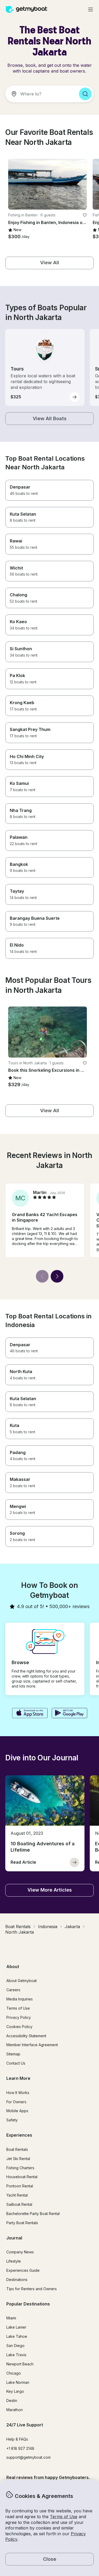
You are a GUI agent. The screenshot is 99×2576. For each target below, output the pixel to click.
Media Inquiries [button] (20, 1999)
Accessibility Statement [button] (26, 2036)
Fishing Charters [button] (20, 2168)
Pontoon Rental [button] (20, 2186)
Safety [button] (12, 2120)
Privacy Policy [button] (19, 2017)
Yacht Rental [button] (17, 2195)
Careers (13, 1990)
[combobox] (40, 94)
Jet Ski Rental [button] (18, 2159)
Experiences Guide (23, 2270)
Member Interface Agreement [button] (32, 2045)
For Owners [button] (16, 2102)
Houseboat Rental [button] (22, 2177)
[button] (48, 184)
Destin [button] (12, 2400)
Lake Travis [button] (16, 2355)
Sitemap (13, 2054)
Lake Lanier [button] (16, 2327)
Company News (20, 2252)
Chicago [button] (14, 2373)
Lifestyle (14, 2261)
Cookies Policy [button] (19, 2027)
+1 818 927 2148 (20, 2448)
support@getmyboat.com (29, 2457)
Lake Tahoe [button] (17, 2336)
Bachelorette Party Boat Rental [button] (33, 2214)
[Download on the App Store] (30, 1714)
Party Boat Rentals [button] (22, 2223)
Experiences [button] (19, 2135)
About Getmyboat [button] (22, 1981)
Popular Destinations (28, 2304)
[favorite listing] (85, 215)
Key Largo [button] (15, 2391)
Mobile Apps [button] (17, 2111)
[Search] (85, 94)
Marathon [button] (15, 2410)
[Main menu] (91, 9)
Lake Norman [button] (18, 2382)
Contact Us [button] (16, 2063)
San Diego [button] (15, 2346)
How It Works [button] (18, 2093)
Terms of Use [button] (64, 2517)
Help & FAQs (17, 2439)
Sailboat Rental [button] (19, 2204)
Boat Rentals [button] (17, 2149)
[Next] (57, 1276)
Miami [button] (11, 2318)
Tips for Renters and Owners (32, 2289)
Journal (14, 2238)
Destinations (17, 2280)
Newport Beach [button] (20, 2364)
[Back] (42, 1276)
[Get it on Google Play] (70, 1714)
